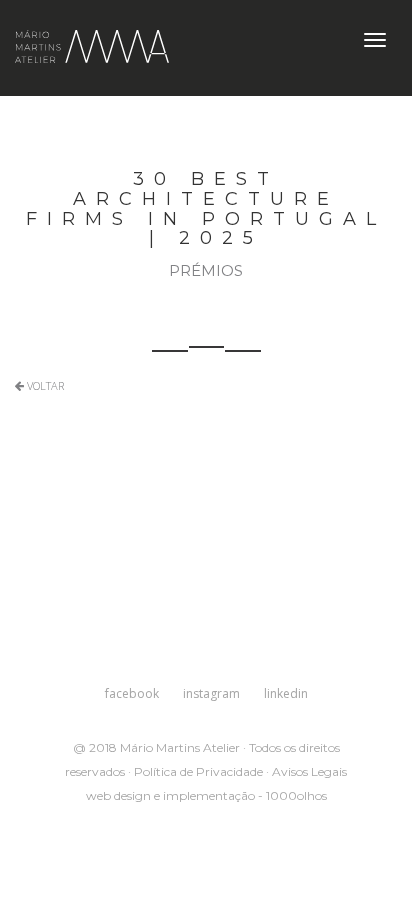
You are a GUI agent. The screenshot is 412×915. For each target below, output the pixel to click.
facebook (132, 693)
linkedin (286, 693)
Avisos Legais (309, 771)
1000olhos (296, 795)
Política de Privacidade (198, 771)
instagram (211, 693)
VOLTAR (44, 385)
